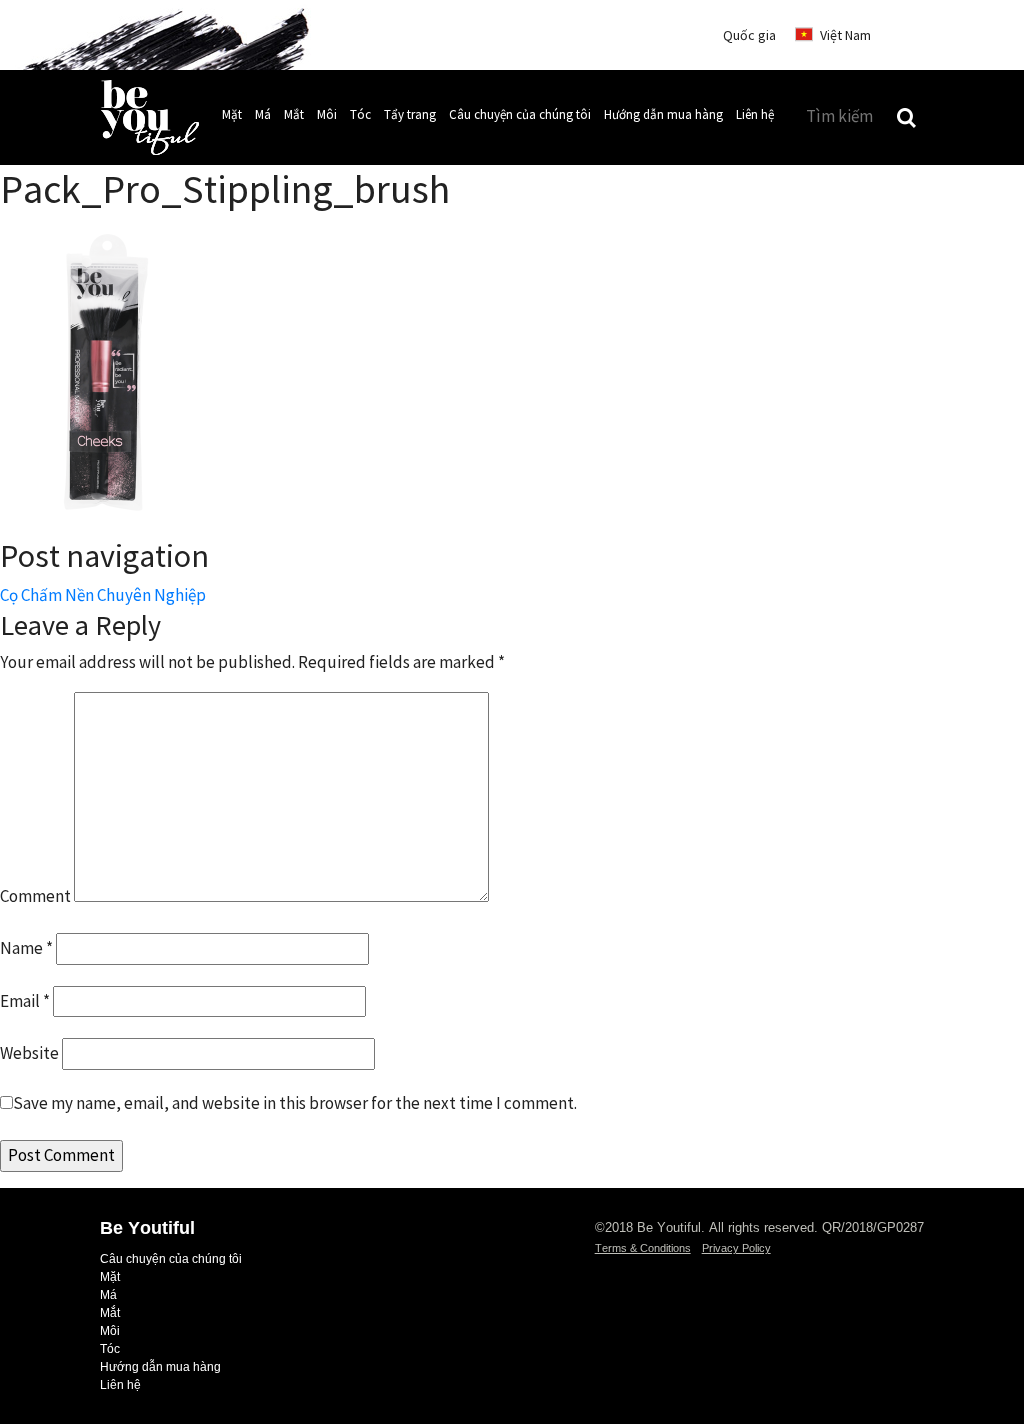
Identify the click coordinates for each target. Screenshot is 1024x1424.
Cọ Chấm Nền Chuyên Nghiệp (103, 595)
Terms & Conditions (643, 1248)
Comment (35, 896)
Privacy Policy (736, 1248)
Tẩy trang (410, 114)
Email (25, 1001)
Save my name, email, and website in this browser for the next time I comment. (295, 1103)
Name (26, 948)
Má (263, 114)
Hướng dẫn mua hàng (663, 114)
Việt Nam (845, 35)
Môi (327, 114)
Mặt (232, 114)
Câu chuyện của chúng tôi (520, 114)
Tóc (360, 114)
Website (29, 1053)
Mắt (294, 114)
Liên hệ (755, 114)
